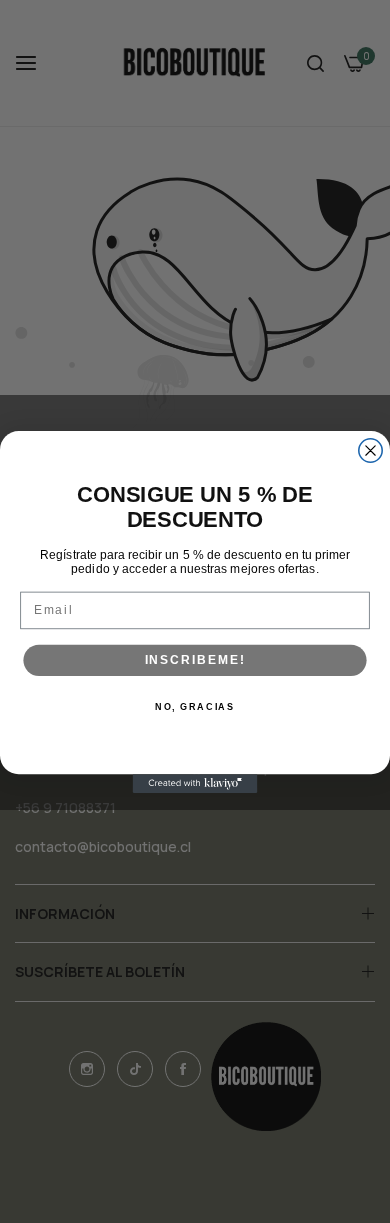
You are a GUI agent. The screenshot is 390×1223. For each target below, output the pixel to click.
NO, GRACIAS (195, 706)
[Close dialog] (370, 449)
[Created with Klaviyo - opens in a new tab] (195, 783)
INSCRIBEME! (195, 659)
